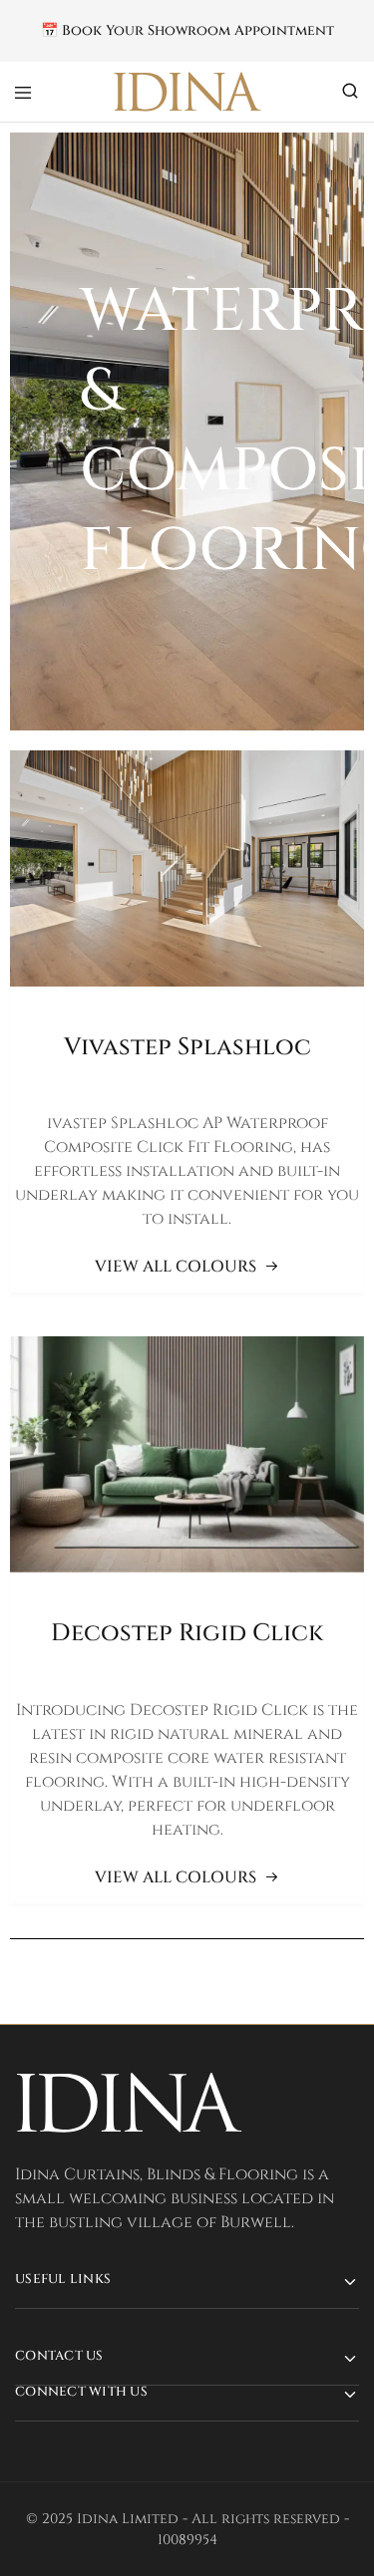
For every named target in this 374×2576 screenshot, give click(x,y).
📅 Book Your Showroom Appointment (187, 31)
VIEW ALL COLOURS (176, 1267)
